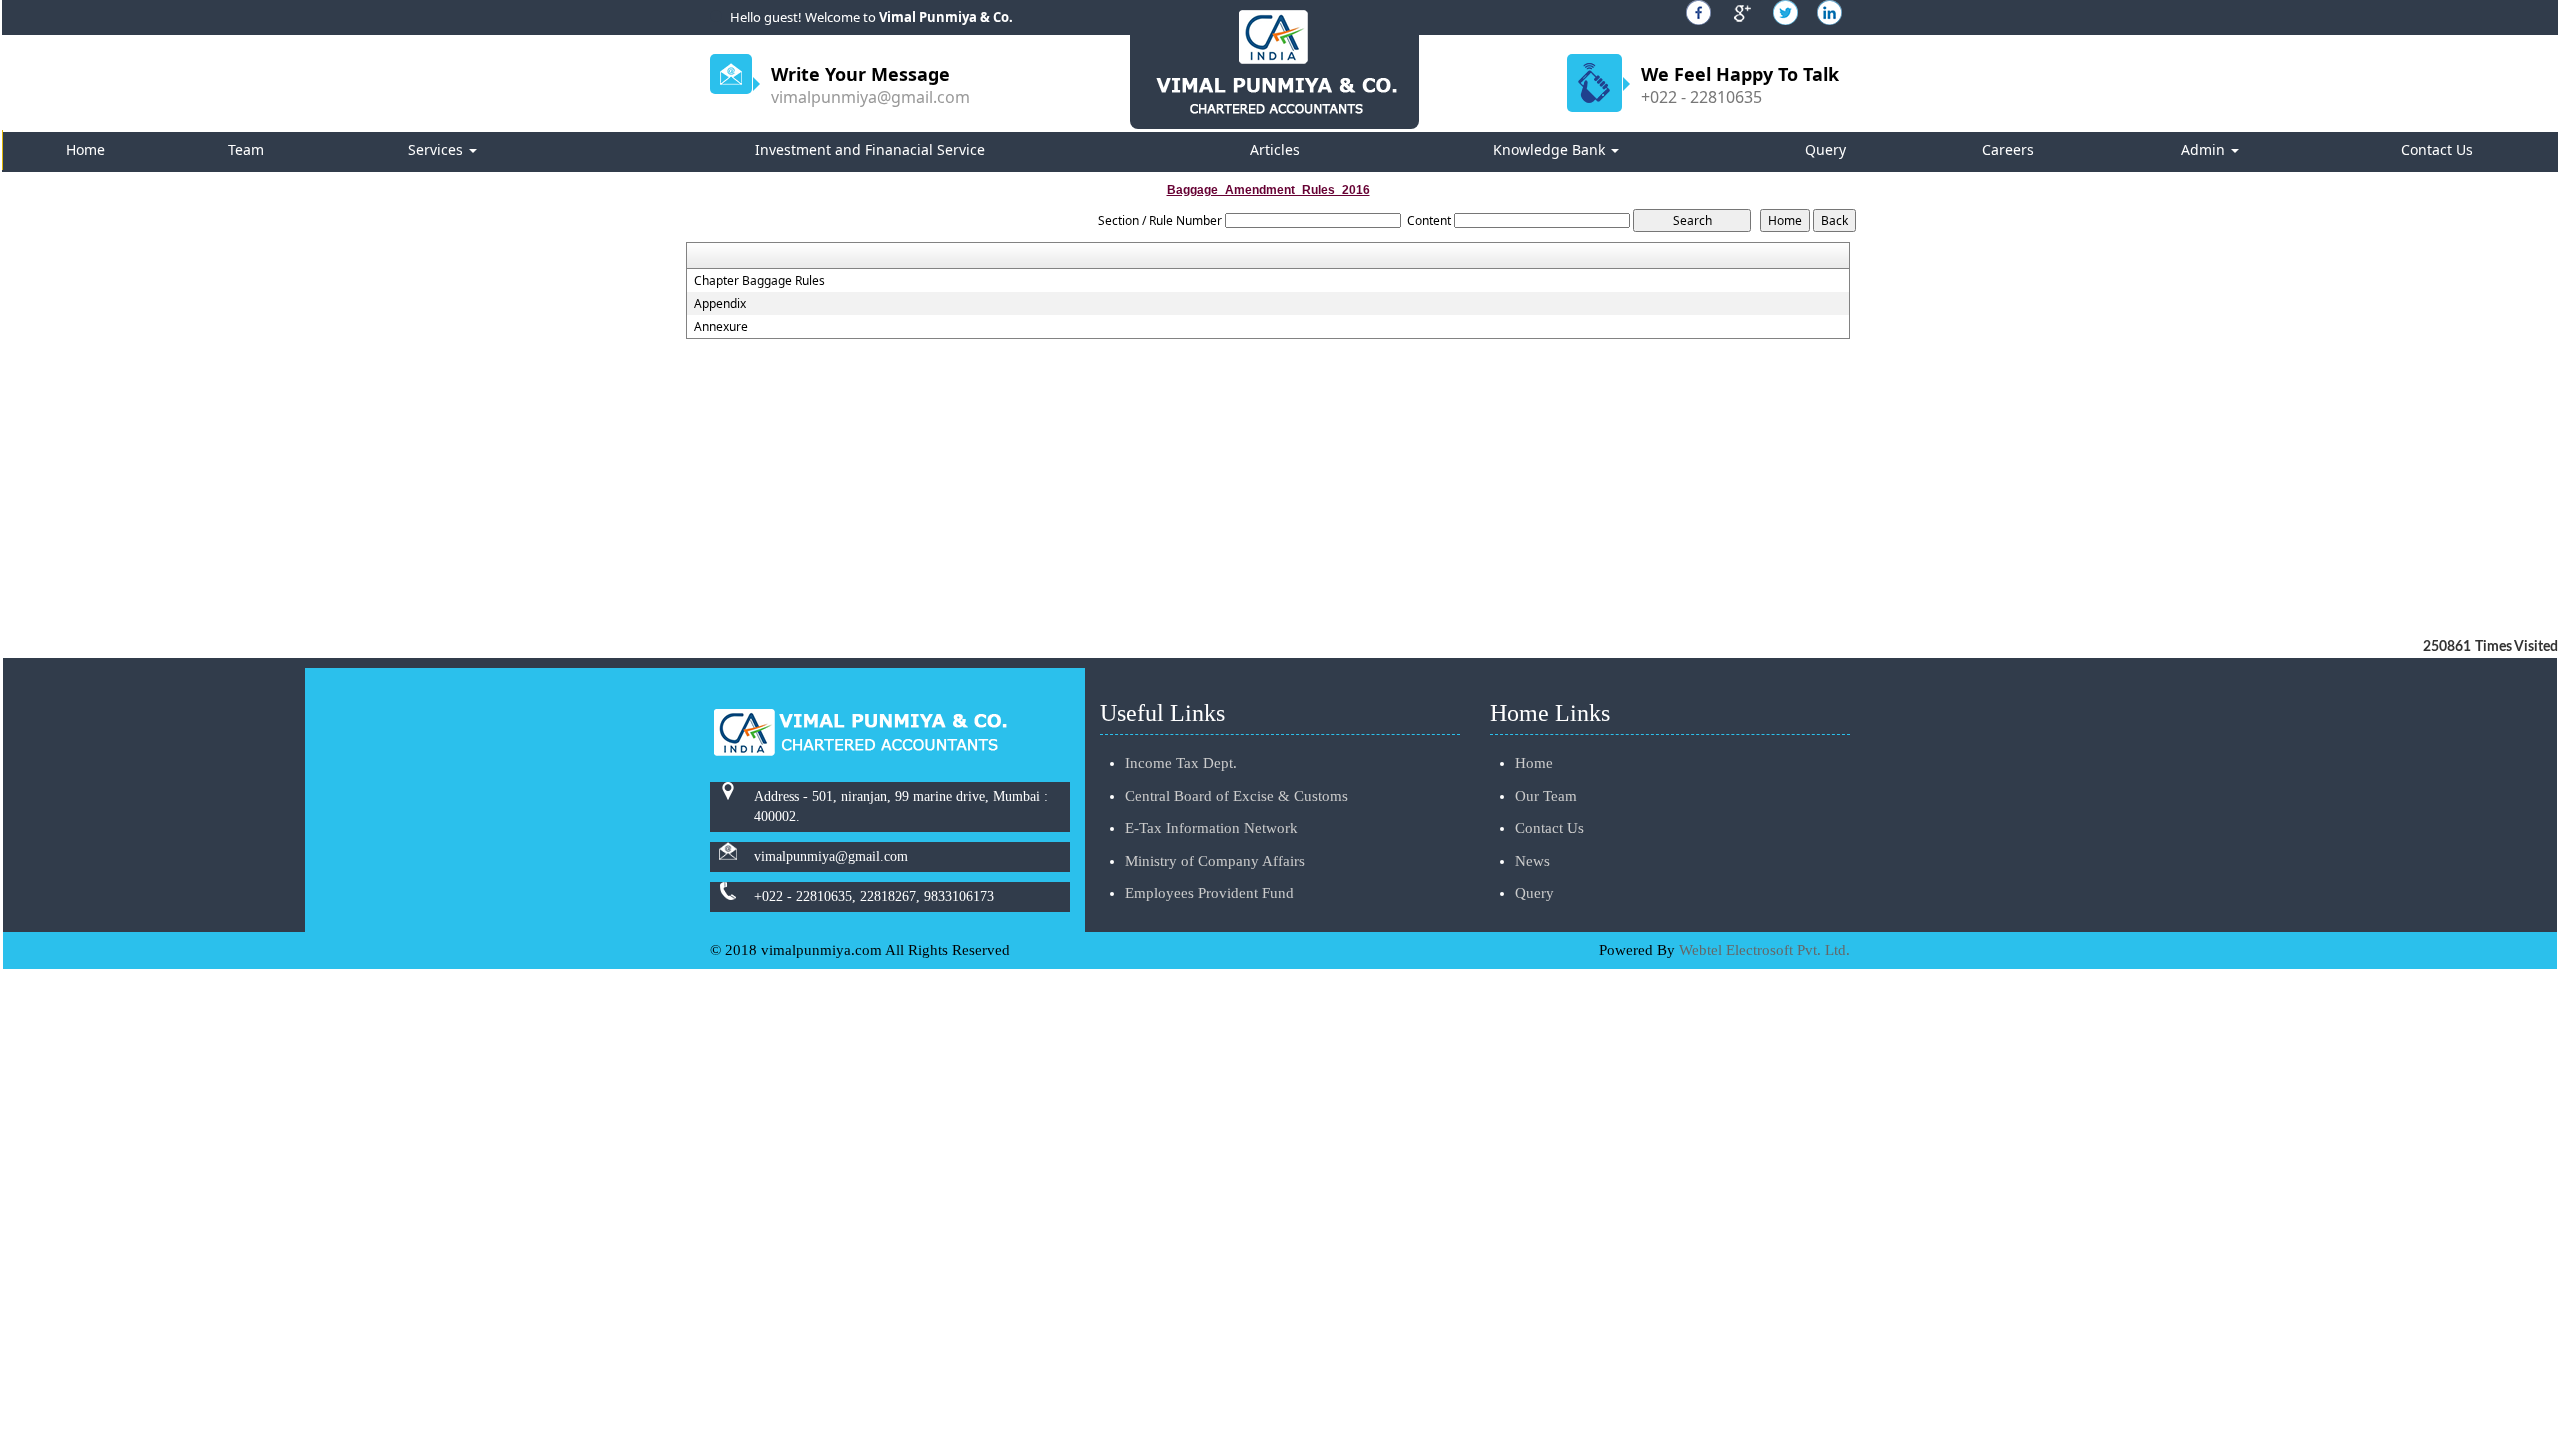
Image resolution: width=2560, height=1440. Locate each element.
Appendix (720, 304)
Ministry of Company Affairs (1215, 861)
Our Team (1546, 796)
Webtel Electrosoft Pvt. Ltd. (1764, 950)
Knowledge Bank (1551, 149)
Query (1825, 149)
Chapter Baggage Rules (759, 281)
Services (437, 149)
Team (246, 149)
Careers (2008, 149)
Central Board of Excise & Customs (1236, 796)
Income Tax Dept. (1181, 763)
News (1532, 861)
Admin (2205, 149)
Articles (1275, 149)
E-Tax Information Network (1211, 828)
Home (85, 149)
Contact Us (2437, 149)
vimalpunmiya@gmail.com (870, 97)
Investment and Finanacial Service (870, 149)
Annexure (721, 327)
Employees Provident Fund (1209, 893)
